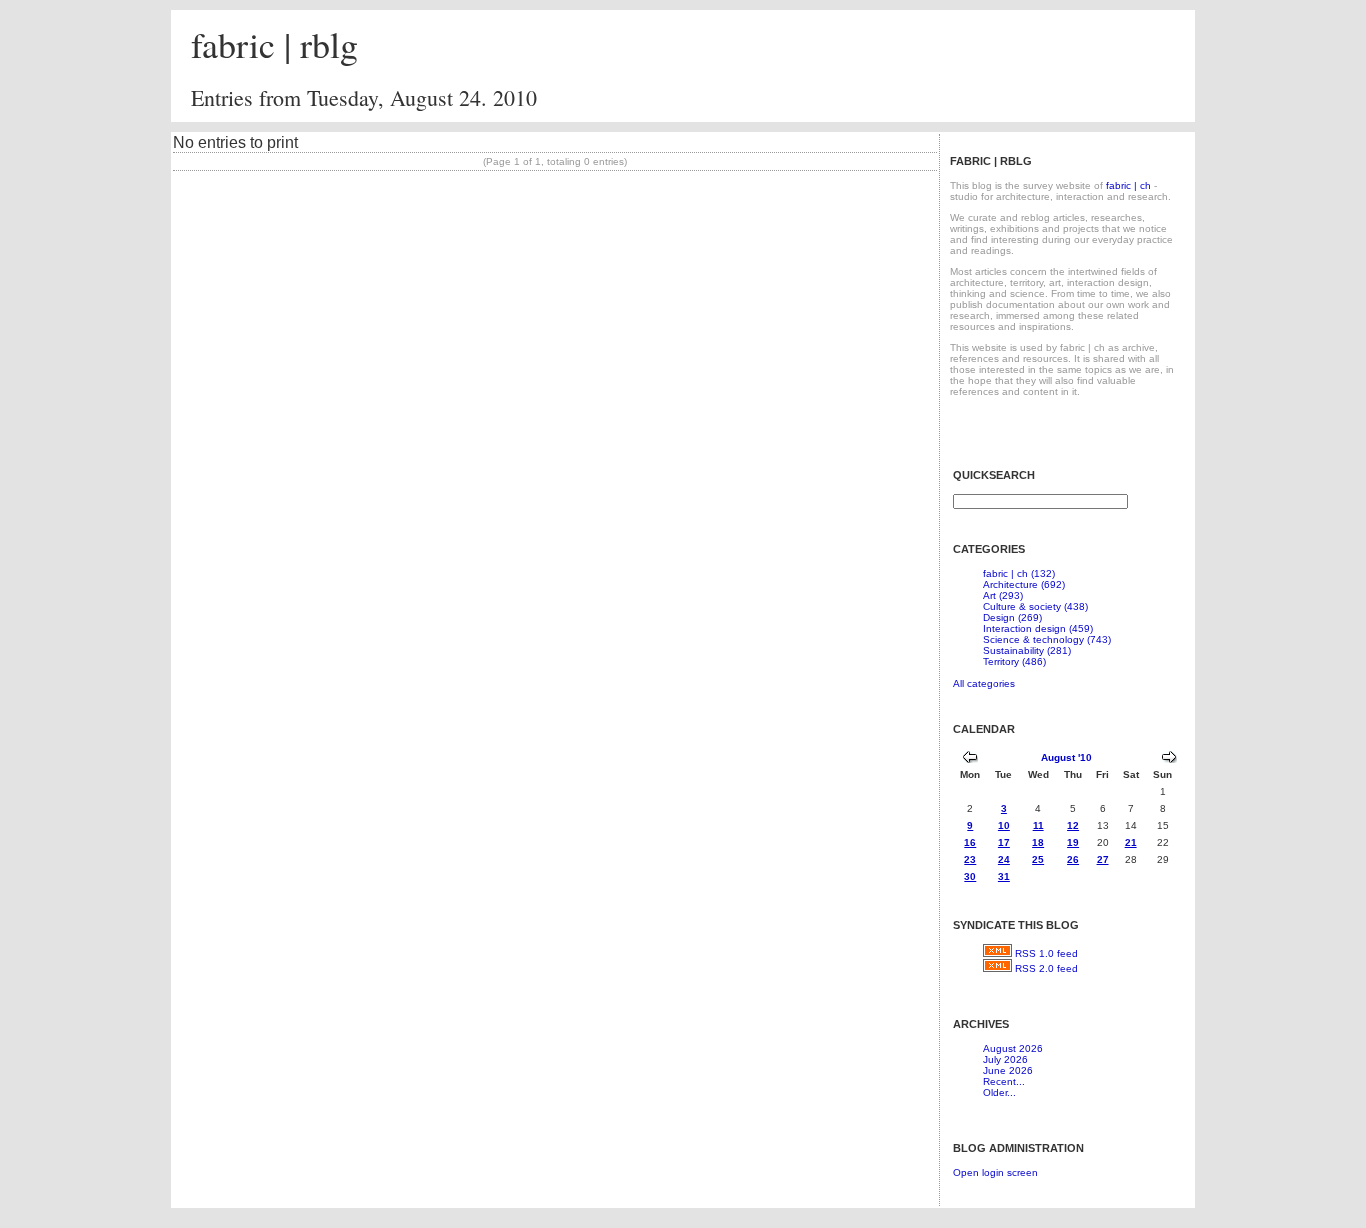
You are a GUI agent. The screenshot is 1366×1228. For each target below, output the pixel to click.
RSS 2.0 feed (1046, 968)
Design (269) (1012, 617)
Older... (999, 1092)
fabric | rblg (274, 44)
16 (970, 842)
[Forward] (1169, 759)
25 (1038, 859)
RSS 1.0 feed (1046, 953)
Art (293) (1003, 595)
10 (1004, 825)
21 (1131, 842)
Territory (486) (1014, 661)
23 (970, 859)
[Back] (970, 759)
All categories (984, 683)
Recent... (1004, 1081)
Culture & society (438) (1035, 606)
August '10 (1066, 757)
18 (1038, 842)
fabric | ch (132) (1019, 573)
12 (1073, 825)
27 (1103, 859)
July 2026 (1005, 1059)
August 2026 (1013, 1048)
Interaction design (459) (1038, 628)
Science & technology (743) (1047, 639)
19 (1073, 842)
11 (1038, 825)
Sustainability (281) (1027, 650)
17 (1004, 842)
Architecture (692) (1024, 584)
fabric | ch (1128, 185)
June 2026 (1008, 1070)
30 (970, 876)
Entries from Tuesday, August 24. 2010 (364, 97)
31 (1004, 876)
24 (1004, 859)
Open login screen (995, 1172)
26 (1073, 859)
